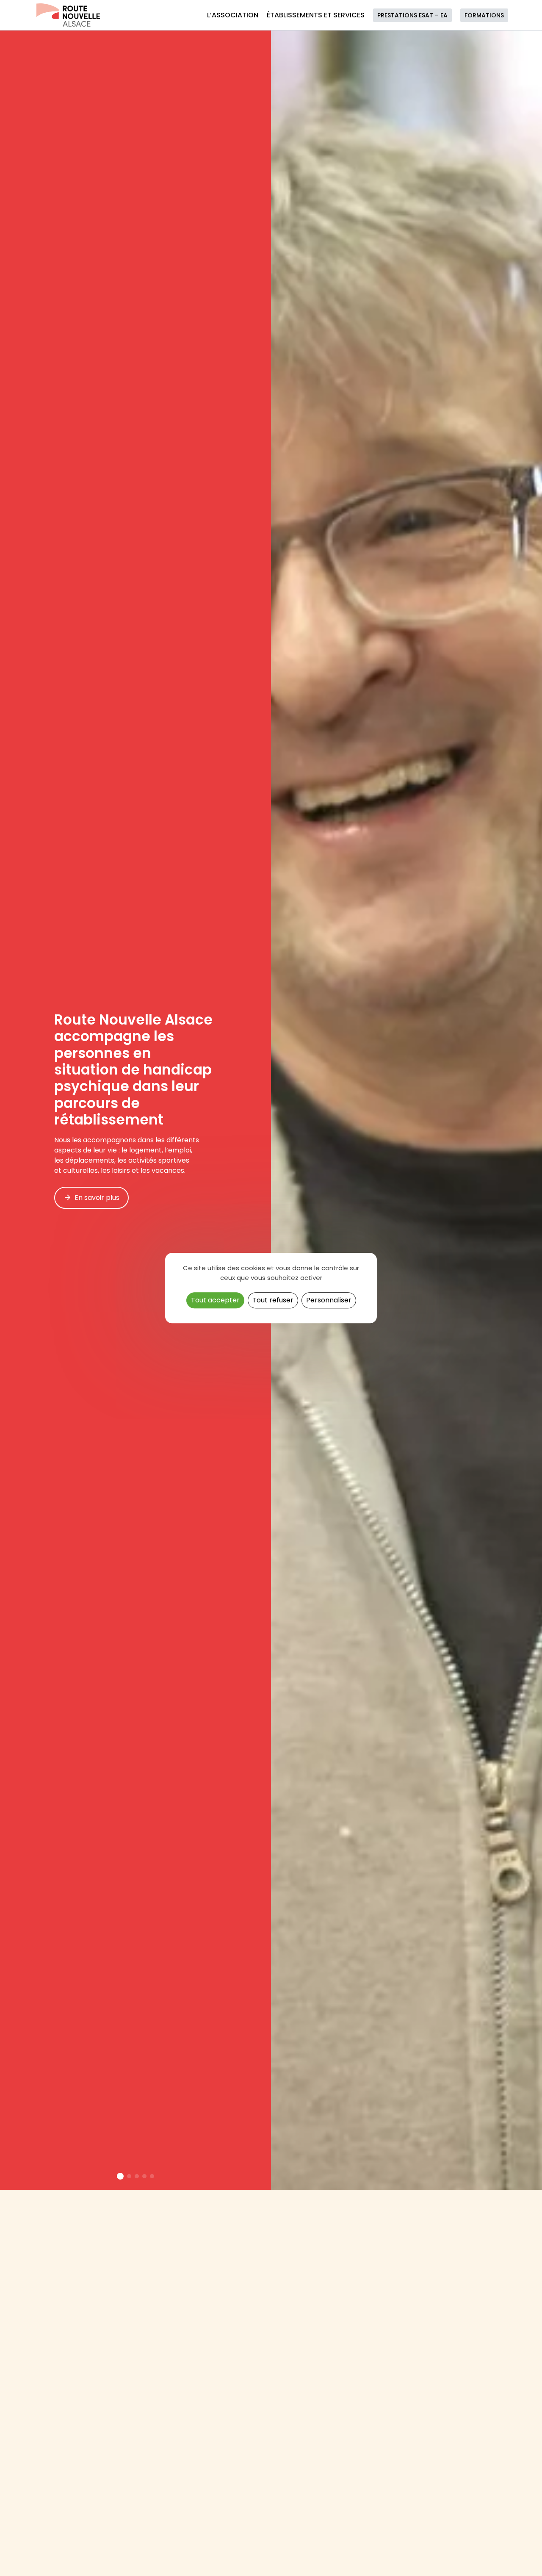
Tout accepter (215, 1300)
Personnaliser (329, 1300)
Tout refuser (273, 1300)
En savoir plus (97, 1198)
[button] (120, 2176)
